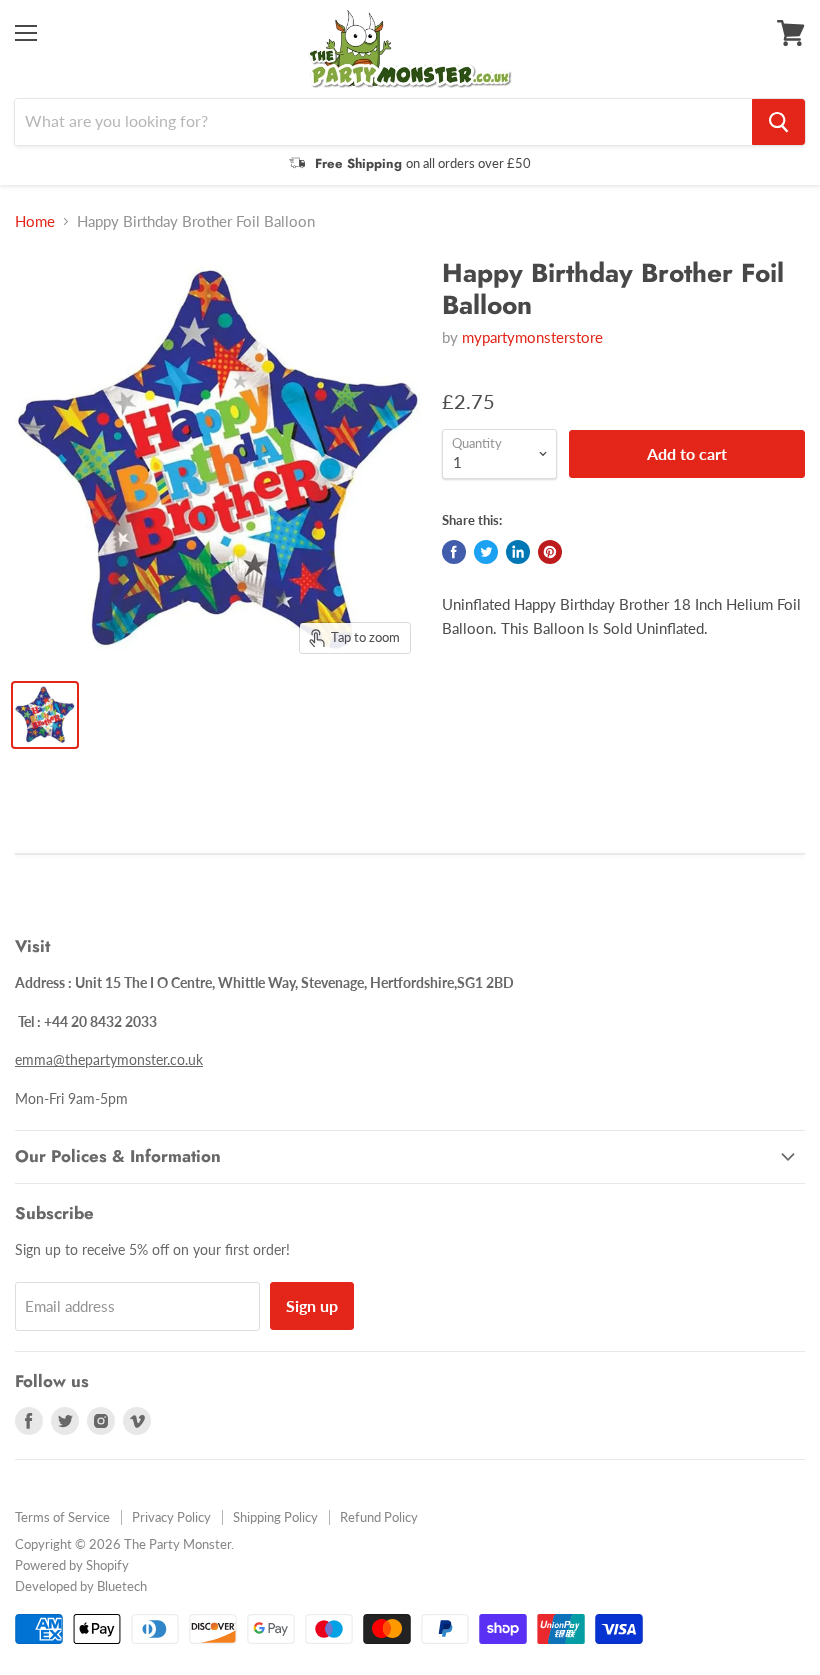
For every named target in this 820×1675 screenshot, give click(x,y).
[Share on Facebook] (454, 552)
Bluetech (122, 1586)
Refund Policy (379, 1517)
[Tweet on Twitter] (486, 552)
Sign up (312, 1305)
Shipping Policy (275, 1517)
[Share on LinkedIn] (518, 552)
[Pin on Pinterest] (550, 552)
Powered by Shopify (72, 1565)
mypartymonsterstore (532, 337)
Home (35, 221)
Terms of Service (62, 1517)
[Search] (778, 122)
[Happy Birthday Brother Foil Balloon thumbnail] (45, 715)
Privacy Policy (171, 1517)
